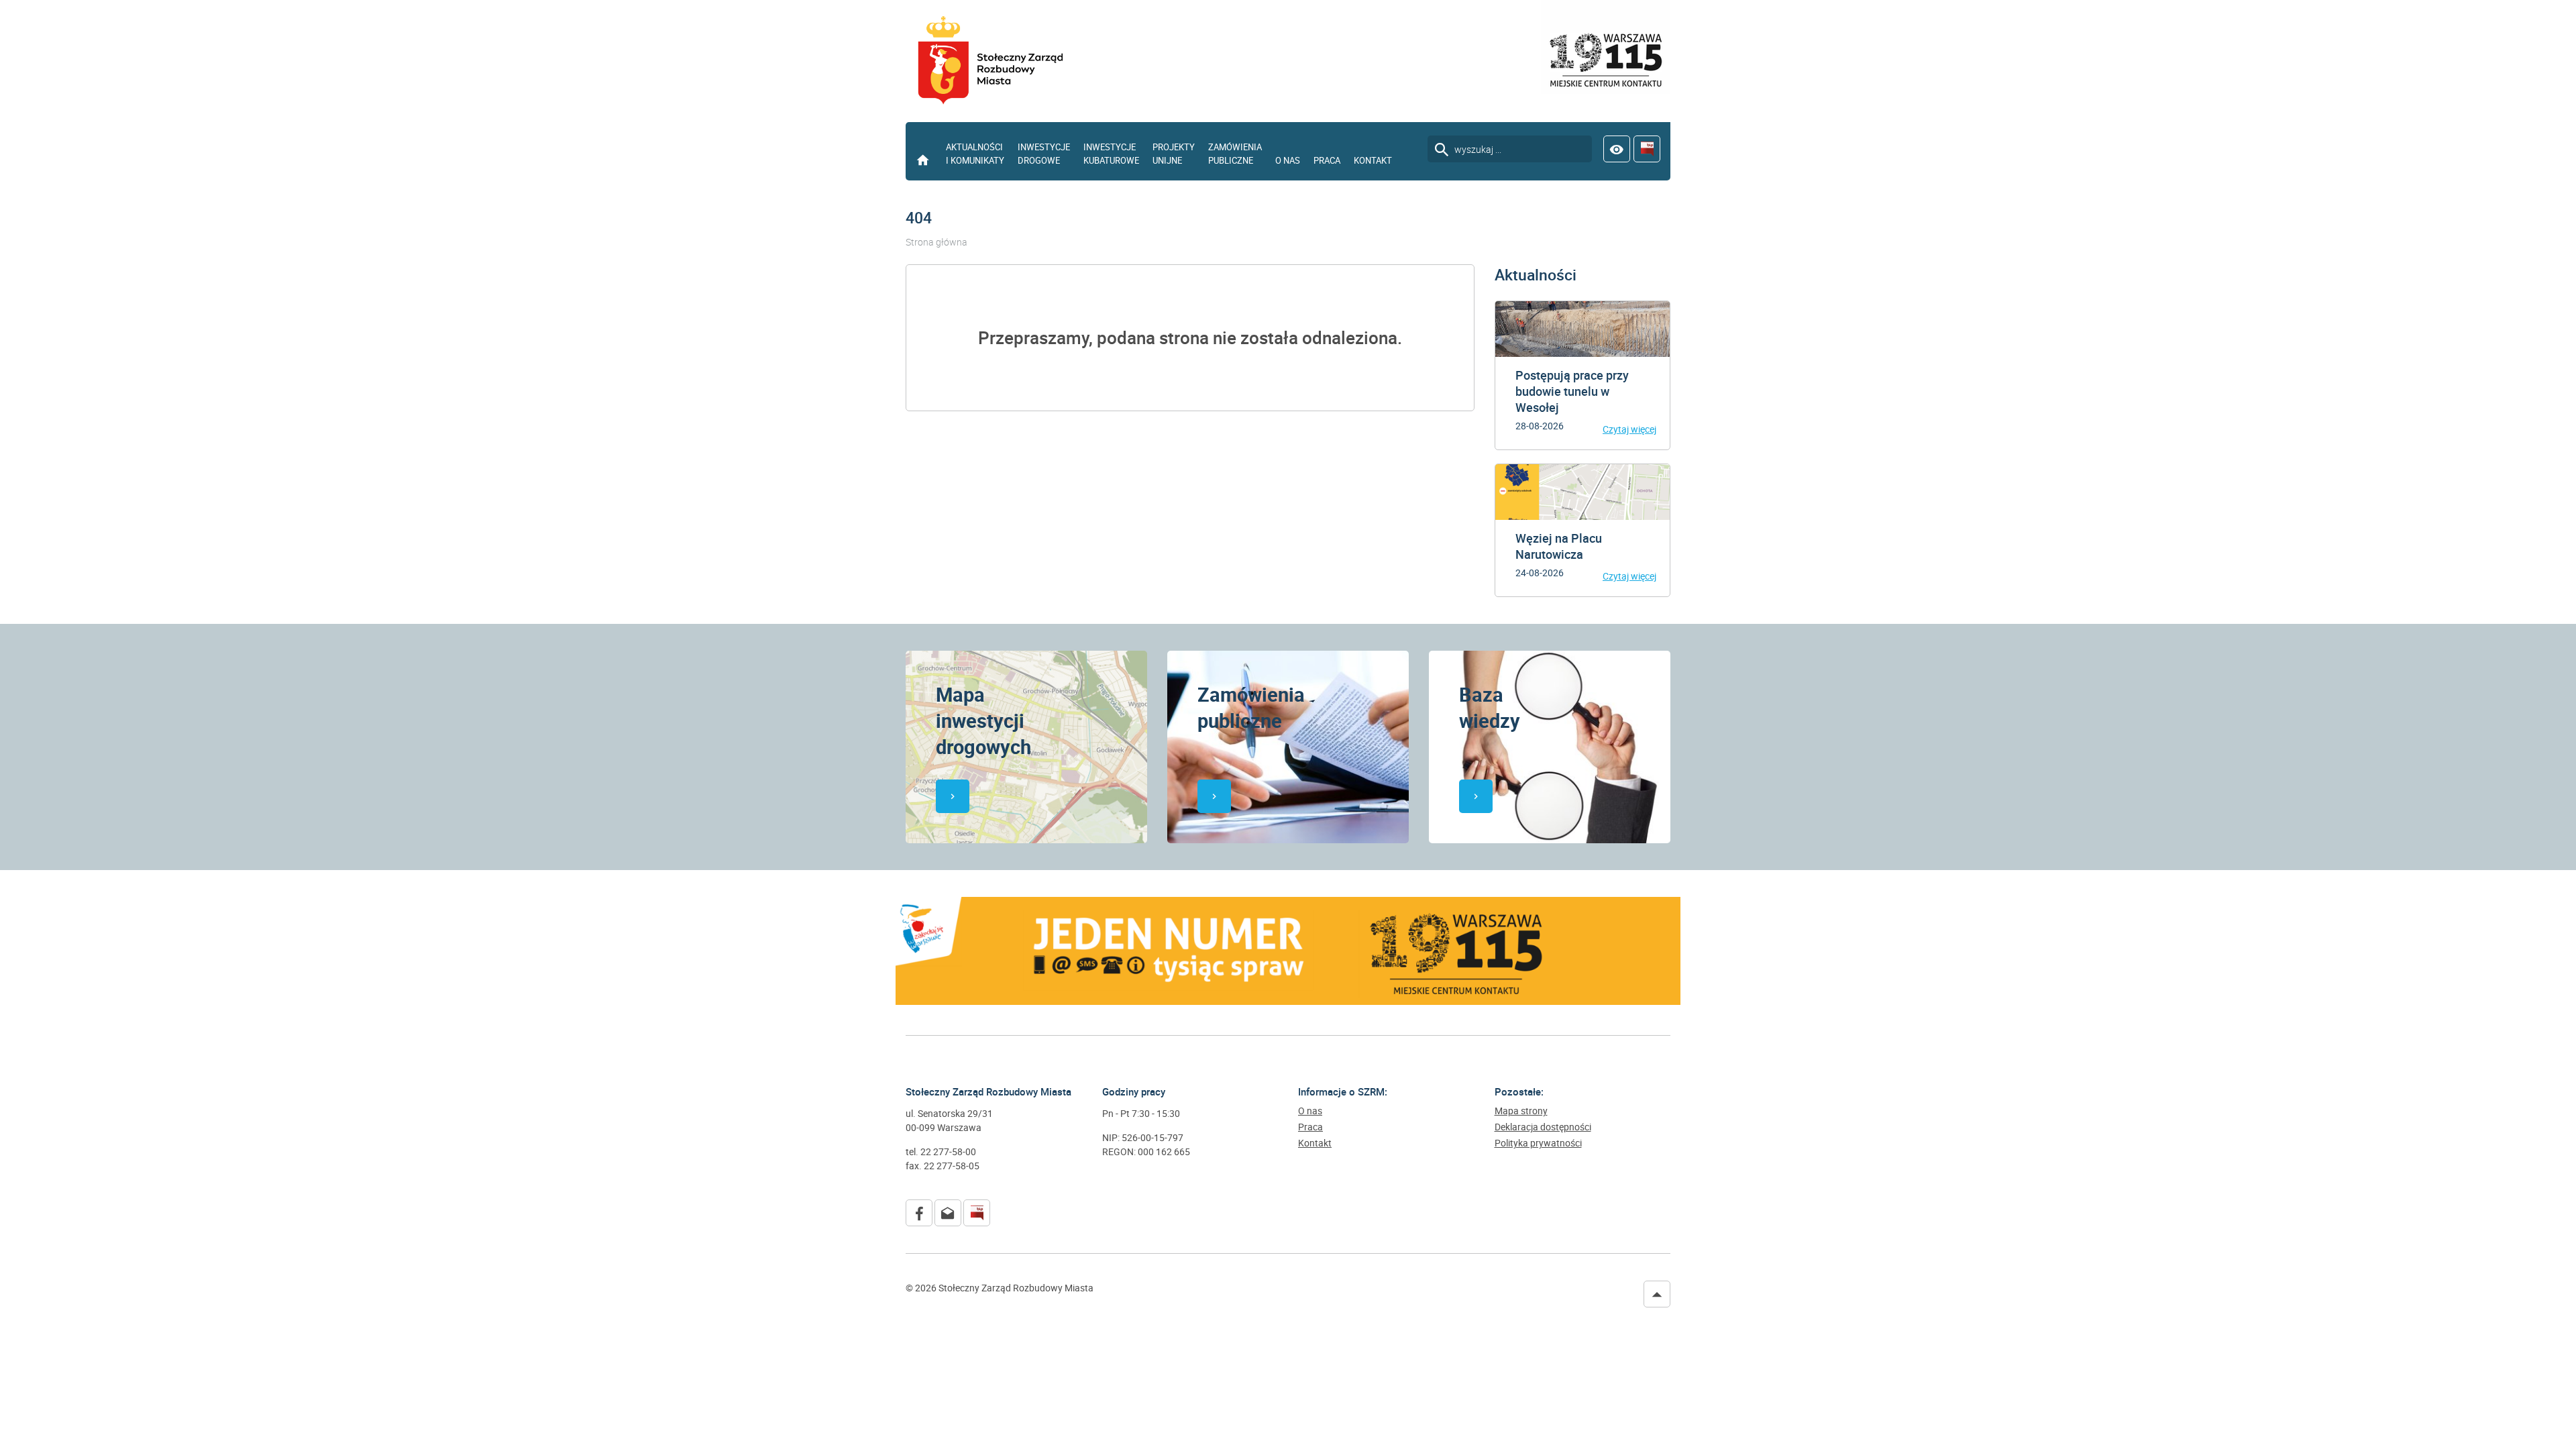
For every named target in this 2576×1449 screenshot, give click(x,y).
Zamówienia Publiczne (1235, 154)
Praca (1327, 160)
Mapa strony (1521, 1111)
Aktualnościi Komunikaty (975, 154)
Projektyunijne (1174, 154)
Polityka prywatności (1538, 1143)
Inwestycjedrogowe (1044, 154)
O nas (1288, 160)
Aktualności (1536, 275)
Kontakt (1373, 160)
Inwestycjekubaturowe (1111, 154)
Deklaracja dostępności (1543, 1127)
